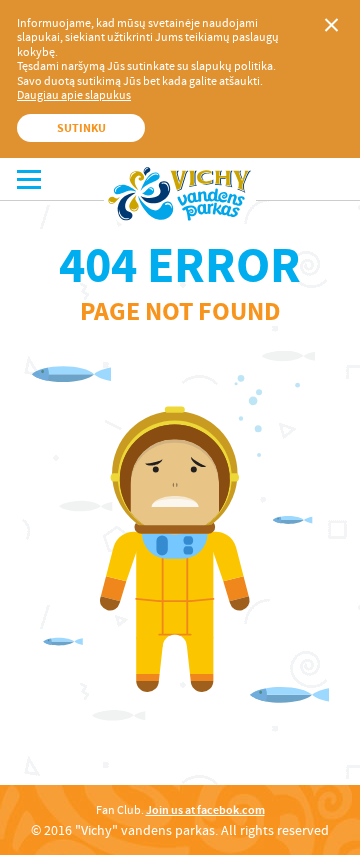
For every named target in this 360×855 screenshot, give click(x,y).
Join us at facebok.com (205, 810)
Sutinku (81, 128)
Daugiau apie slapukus (74, 95)
